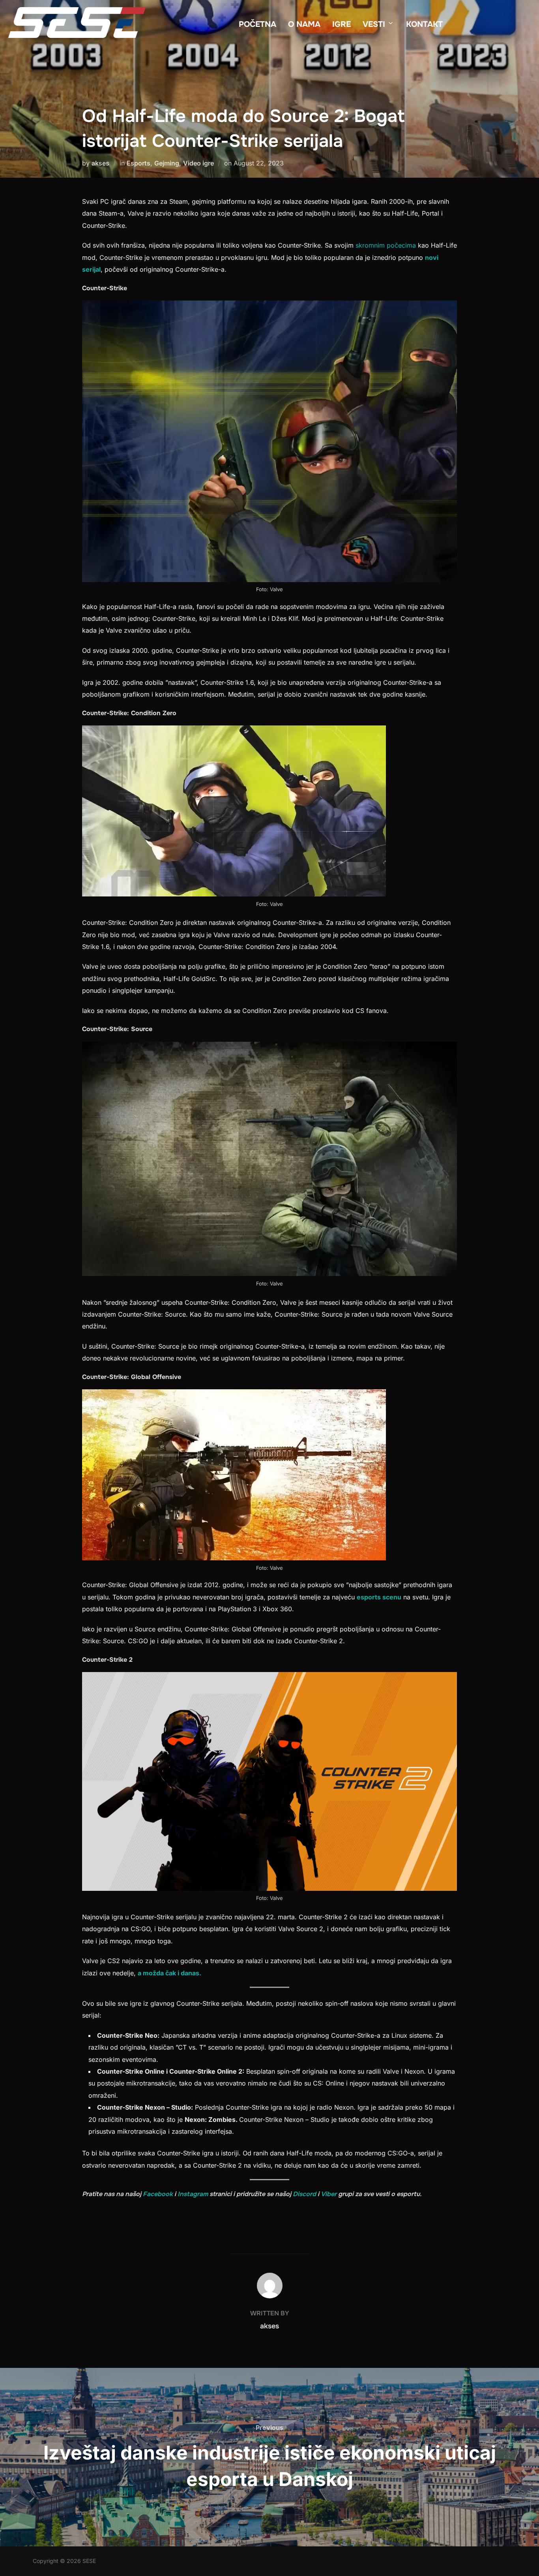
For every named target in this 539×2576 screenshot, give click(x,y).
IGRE (342, 24)
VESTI (374, 24)
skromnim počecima (385, 245)
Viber (329, 2194)
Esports (138, 163)
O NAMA (304, 24)
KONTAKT (424, 24)
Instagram (193, 2194)
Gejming (167, 163)
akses (100, 163)
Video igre (198, 163)
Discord (304, 2194)
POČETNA (257, 24)
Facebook (158, 2194)
